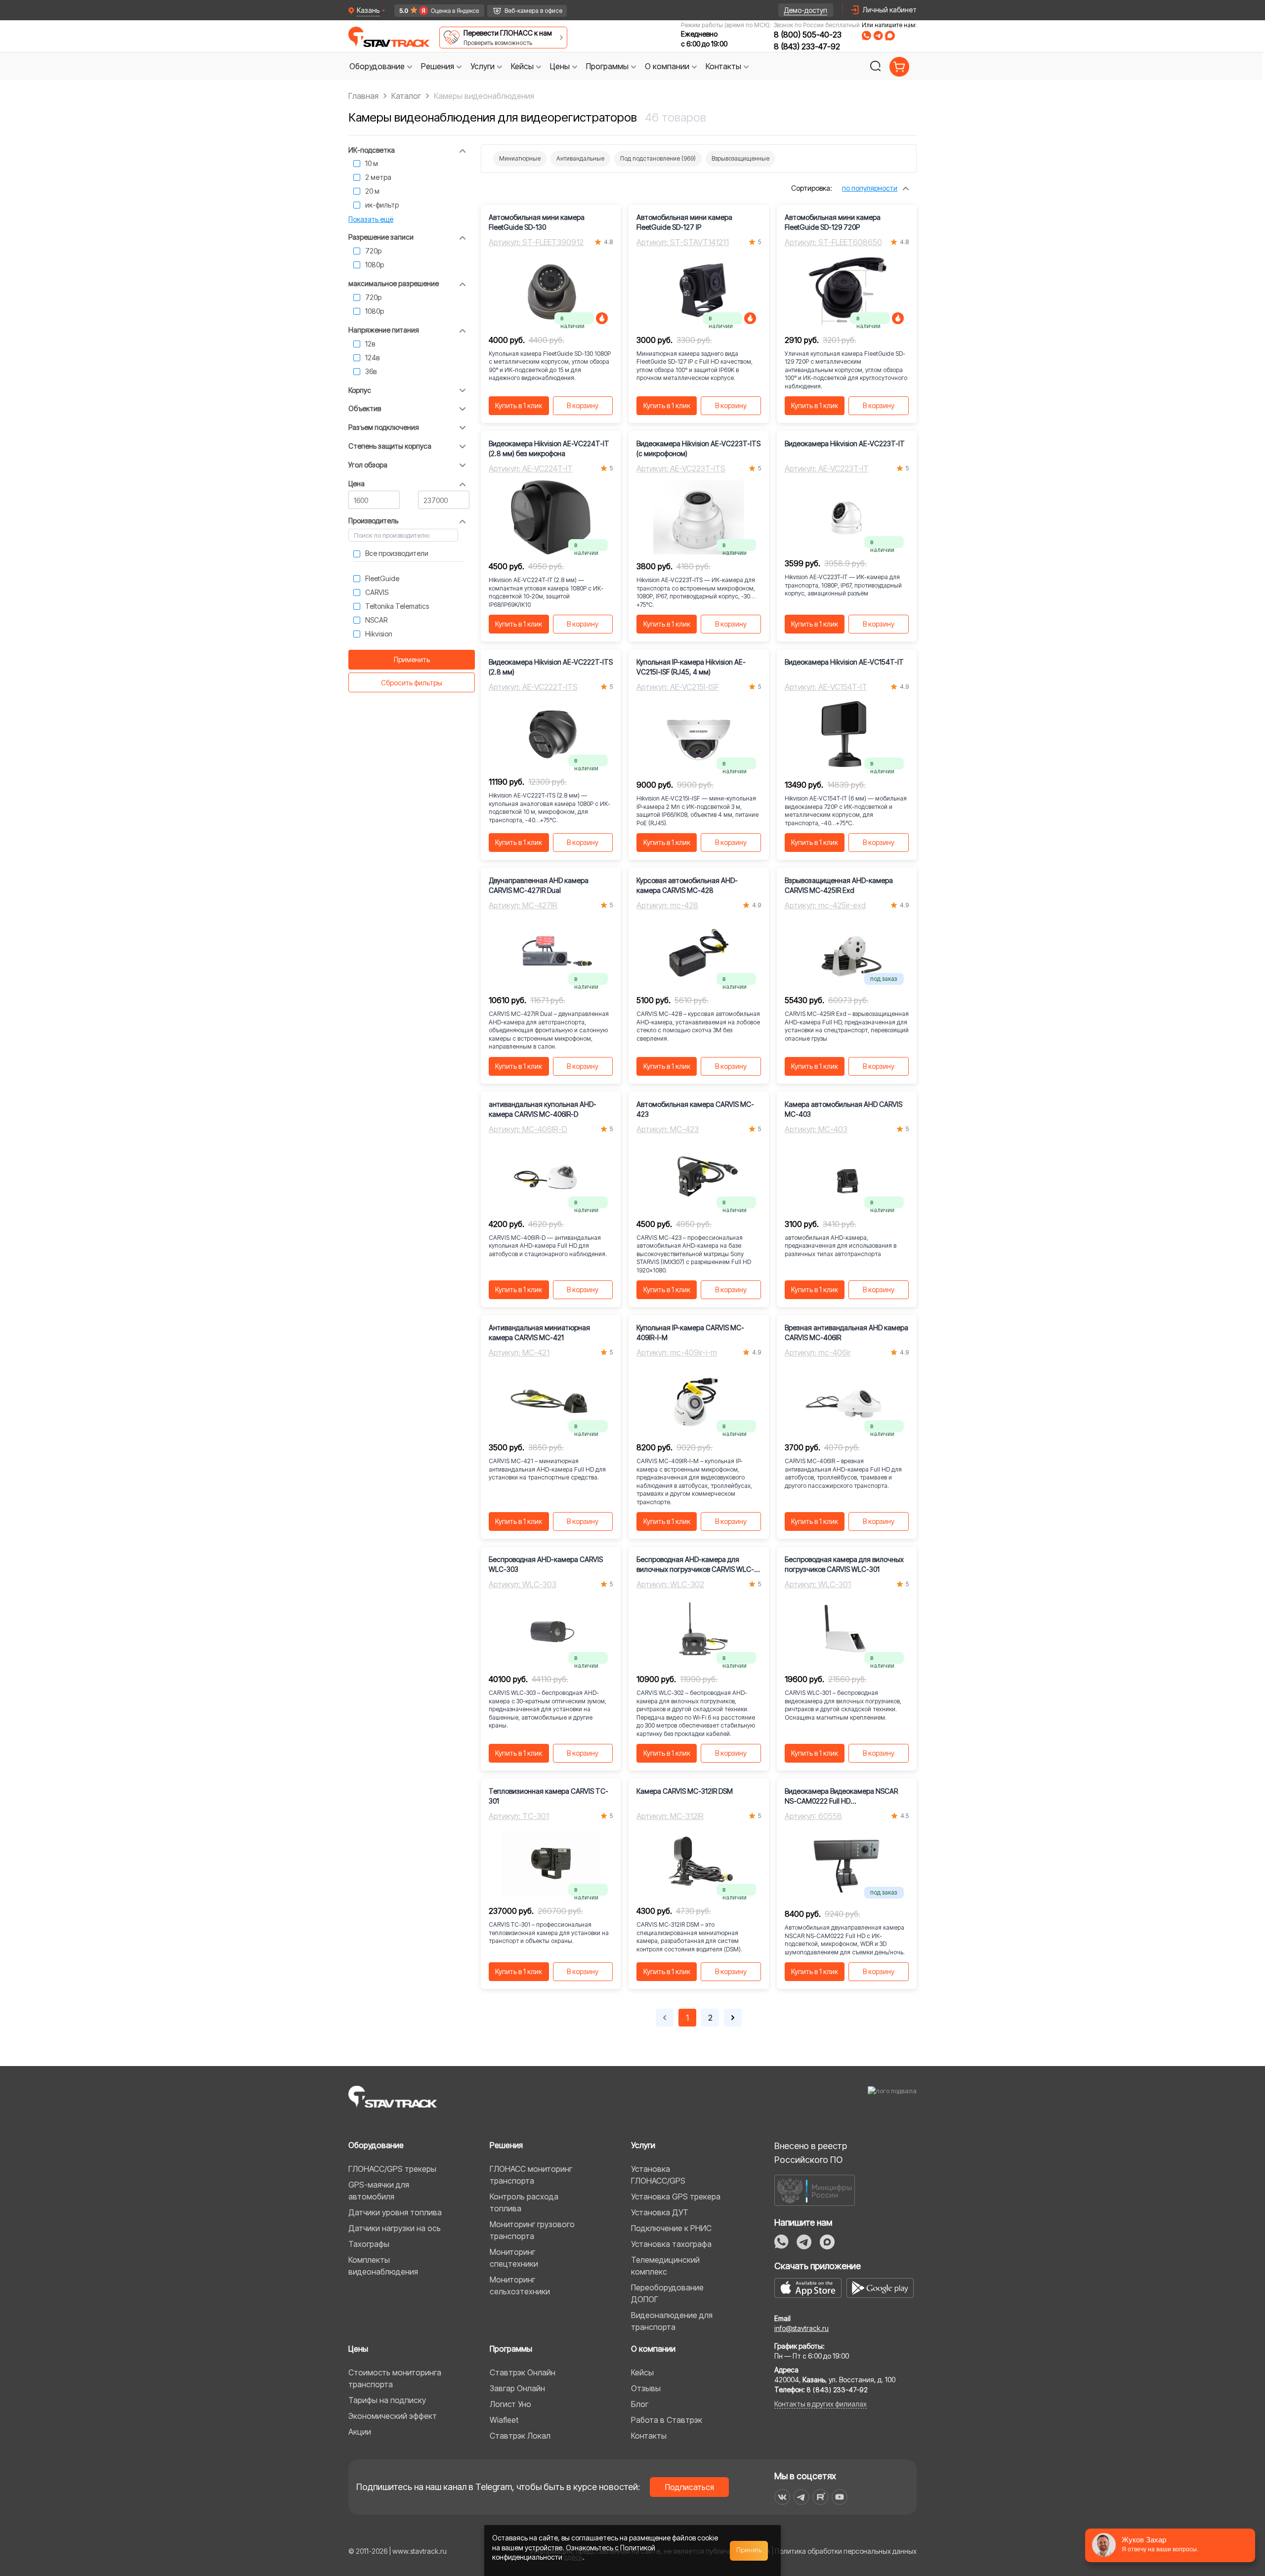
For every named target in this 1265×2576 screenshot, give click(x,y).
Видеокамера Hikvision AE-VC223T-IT (845, 443)
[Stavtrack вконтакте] (782, 2497)
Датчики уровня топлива (395, 2212)
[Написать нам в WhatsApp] (866, 36)
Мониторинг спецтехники (514, 2258)
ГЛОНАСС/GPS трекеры (392, 2169)
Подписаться (690, 2487)
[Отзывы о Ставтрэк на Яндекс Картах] (435, 11)
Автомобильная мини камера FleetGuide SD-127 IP (684, 222)
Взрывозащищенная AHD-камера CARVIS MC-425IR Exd (839, 885)
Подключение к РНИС (671, 2228)
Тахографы (369, 2244)
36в (371, 371)
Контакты (649, 2436)
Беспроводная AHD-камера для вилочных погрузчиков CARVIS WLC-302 (695, 1565)
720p (373, 251)
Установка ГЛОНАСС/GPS (658, 2175)
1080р (375, 265)
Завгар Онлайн (517, 2388)
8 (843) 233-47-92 (807, 46)
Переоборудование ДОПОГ (667, 2293)
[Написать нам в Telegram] (878, 36)
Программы (511, 2349)
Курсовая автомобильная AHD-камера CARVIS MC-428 (687, 885)
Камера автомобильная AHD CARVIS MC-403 (843, 1109)
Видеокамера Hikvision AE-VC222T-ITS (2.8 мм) (551, 667)
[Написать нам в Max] (827, 2242)
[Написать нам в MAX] (890, 36)
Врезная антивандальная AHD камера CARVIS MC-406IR (846, 1332)
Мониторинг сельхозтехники (520, 2285)
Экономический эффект (393, 2416)
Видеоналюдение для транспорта (672, 2321)
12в (370, 344)
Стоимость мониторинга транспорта (395, 2378)
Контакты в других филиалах (821, 2404)
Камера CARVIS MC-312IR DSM (685, 1791)
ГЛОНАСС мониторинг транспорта (531, 2175)
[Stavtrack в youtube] (840, 2497)
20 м (372, 191)
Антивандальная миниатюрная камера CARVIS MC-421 (539, 1332)
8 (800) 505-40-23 (808, 35)
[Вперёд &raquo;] (733, 2018)
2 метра (378, 177)
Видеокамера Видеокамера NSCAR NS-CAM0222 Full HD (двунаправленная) (841, 1796)
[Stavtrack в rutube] (821, 2497)
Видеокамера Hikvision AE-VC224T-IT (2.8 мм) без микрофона (549, 448)
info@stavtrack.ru (801, 2328)
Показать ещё (371, 219)
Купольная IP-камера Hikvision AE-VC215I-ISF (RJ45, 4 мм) (691, 667)
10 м (372, 163)
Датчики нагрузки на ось (395, 2228)
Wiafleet (504, 2420)
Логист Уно (510, 2404)
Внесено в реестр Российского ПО (811, 2153)
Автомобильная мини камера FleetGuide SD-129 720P (833, 222)
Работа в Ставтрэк (667, 2420)
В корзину (583, 405)
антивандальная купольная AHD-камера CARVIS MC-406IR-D (543, 1109)
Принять (749, 2550)
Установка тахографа (671, 2244)
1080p (375, 311)
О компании (653, 2349)
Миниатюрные (520, 158)
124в (372, 358)
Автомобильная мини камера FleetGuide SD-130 (537, 222)
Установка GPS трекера (676, 2196)
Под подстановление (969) (658, 158)
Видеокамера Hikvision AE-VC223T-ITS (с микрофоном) (698, 448)
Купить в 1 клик (519, 405)
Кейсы (642, 2372)
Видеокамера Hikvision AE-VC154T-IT (844, 662)
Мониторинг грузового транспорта (532, 2230)
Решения (506, 2145)
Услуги (643, 2145)
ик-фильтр (382, 205)
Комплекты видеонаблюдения (383, 2266)
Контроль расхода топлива (524, 2202)
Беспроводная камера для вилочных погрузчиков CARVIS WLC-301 (844, 1564)
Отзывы (646, 2388)
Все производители (397, 553)
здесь (573, 2557)
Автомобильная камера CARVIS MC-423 (695, 1109)
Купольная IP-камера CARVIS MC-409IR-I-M (690, 1332)
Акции (360, 2432)
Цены (358, 2349)
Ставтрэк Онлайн (523, 2372)
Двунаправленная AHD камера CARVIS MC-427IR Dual (539, 885)
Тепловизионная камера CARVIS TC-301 (548, 1796)
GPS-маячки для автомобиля (379, 2191)
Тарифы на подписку (387, 2400)
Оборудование (376, 2145)
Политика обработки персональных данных (846, 2551)
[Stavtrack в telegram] (801, 2497)
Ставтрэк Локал (520, 2436)
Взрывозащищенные (740, 158)
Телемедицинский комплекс (665, 2266)
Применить (412, 659)
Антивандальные (580, 158)
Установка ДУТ (660, 2212)
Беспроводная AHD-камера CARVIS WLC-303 (546, 1564)
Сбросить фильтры (412, 683)
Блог (640, 2404)
